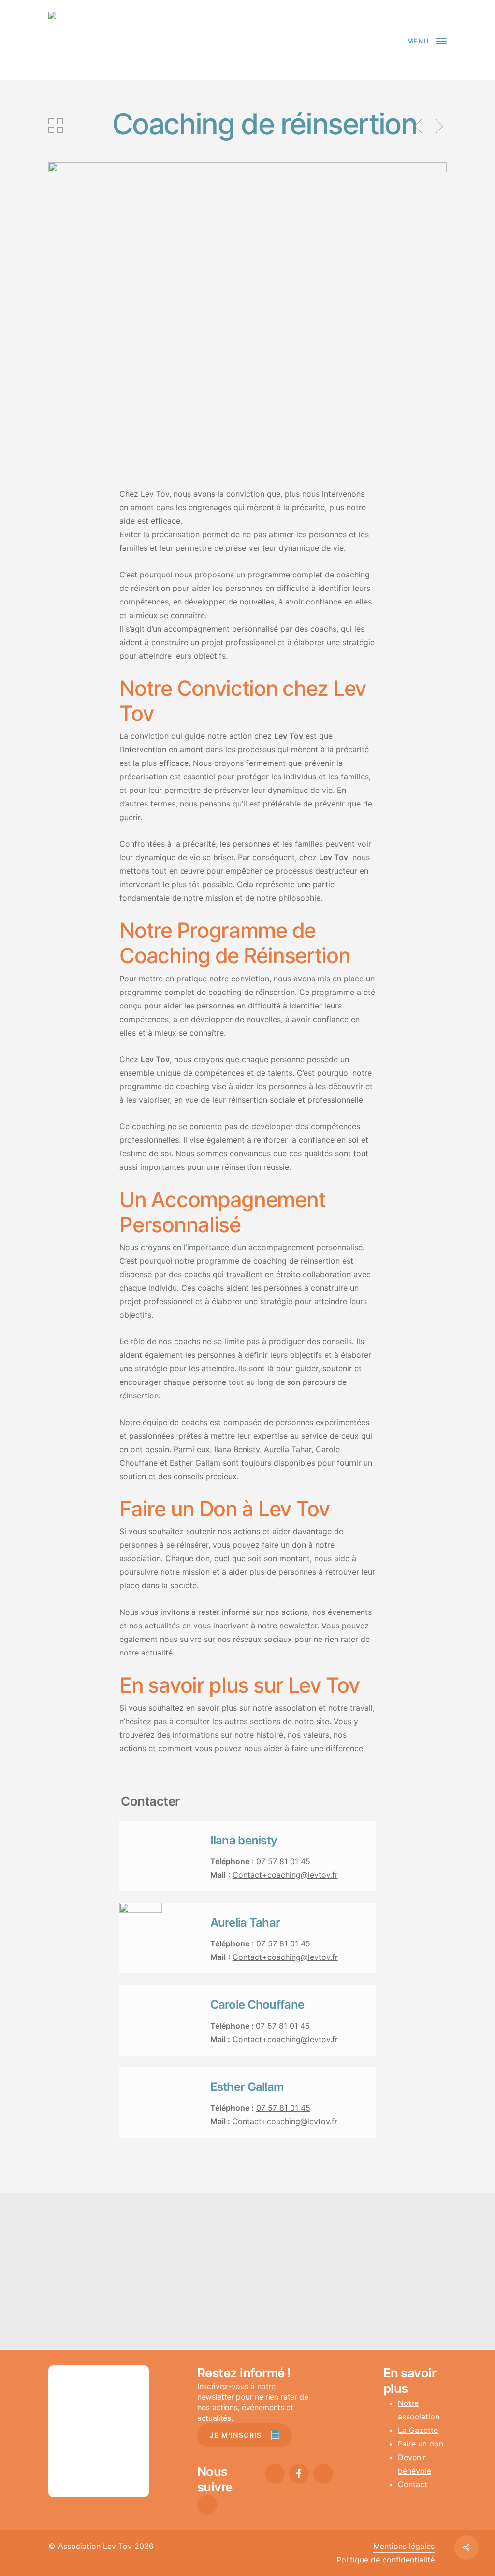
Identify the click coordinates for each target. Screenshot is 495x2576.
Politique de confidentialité (386, 2560)
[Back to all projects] (56, 126)
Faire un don (421, 2444)
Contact (413, 2484)
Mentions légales (404, 2546)
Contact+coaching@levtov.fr (285, 1875)
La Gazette (418, 2430)
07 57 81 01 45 (283, 1861)
